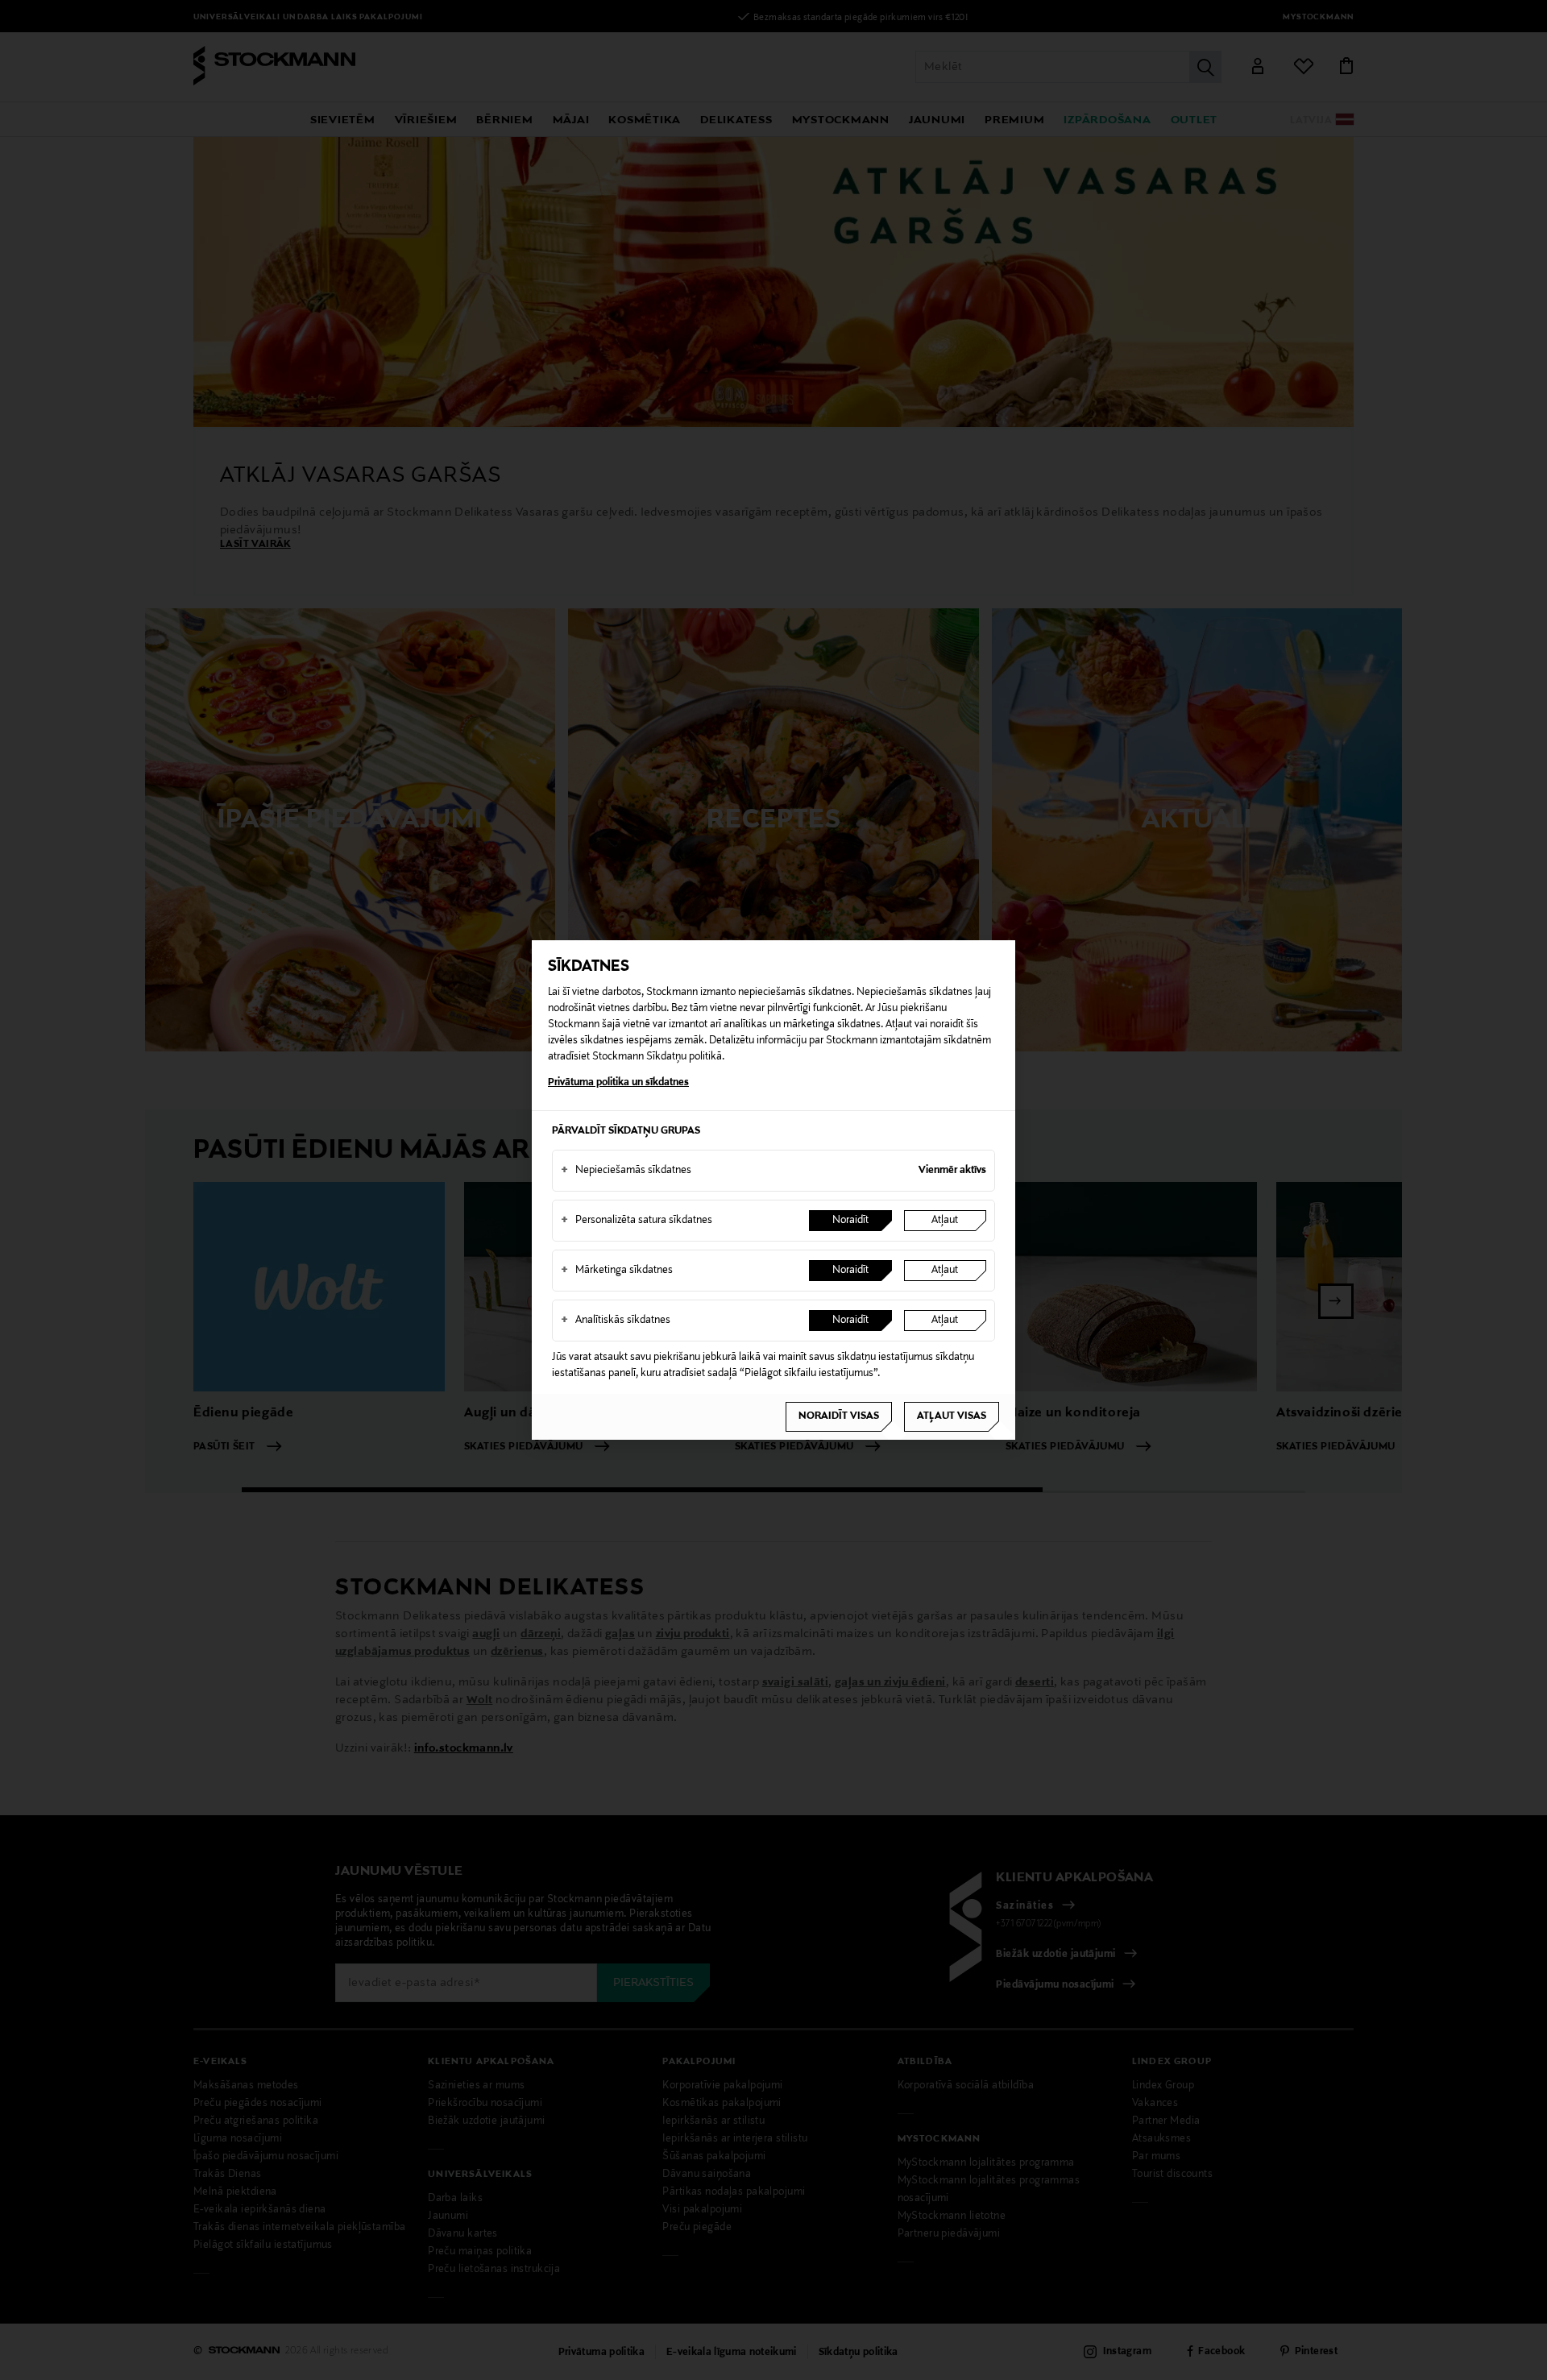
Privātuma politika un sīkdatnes (618, 1083)
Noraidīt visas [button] (839, 1416)
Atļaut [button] (945, 1221)
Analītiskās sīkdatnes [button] (616, 1321)
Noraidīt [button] (850, 1221)
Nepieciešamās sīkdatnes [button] (626, 1171)
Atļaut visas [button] (952, 1416)
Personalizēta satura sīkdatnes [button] (637, 1221)
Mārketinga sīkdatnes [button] (617, 1271)
